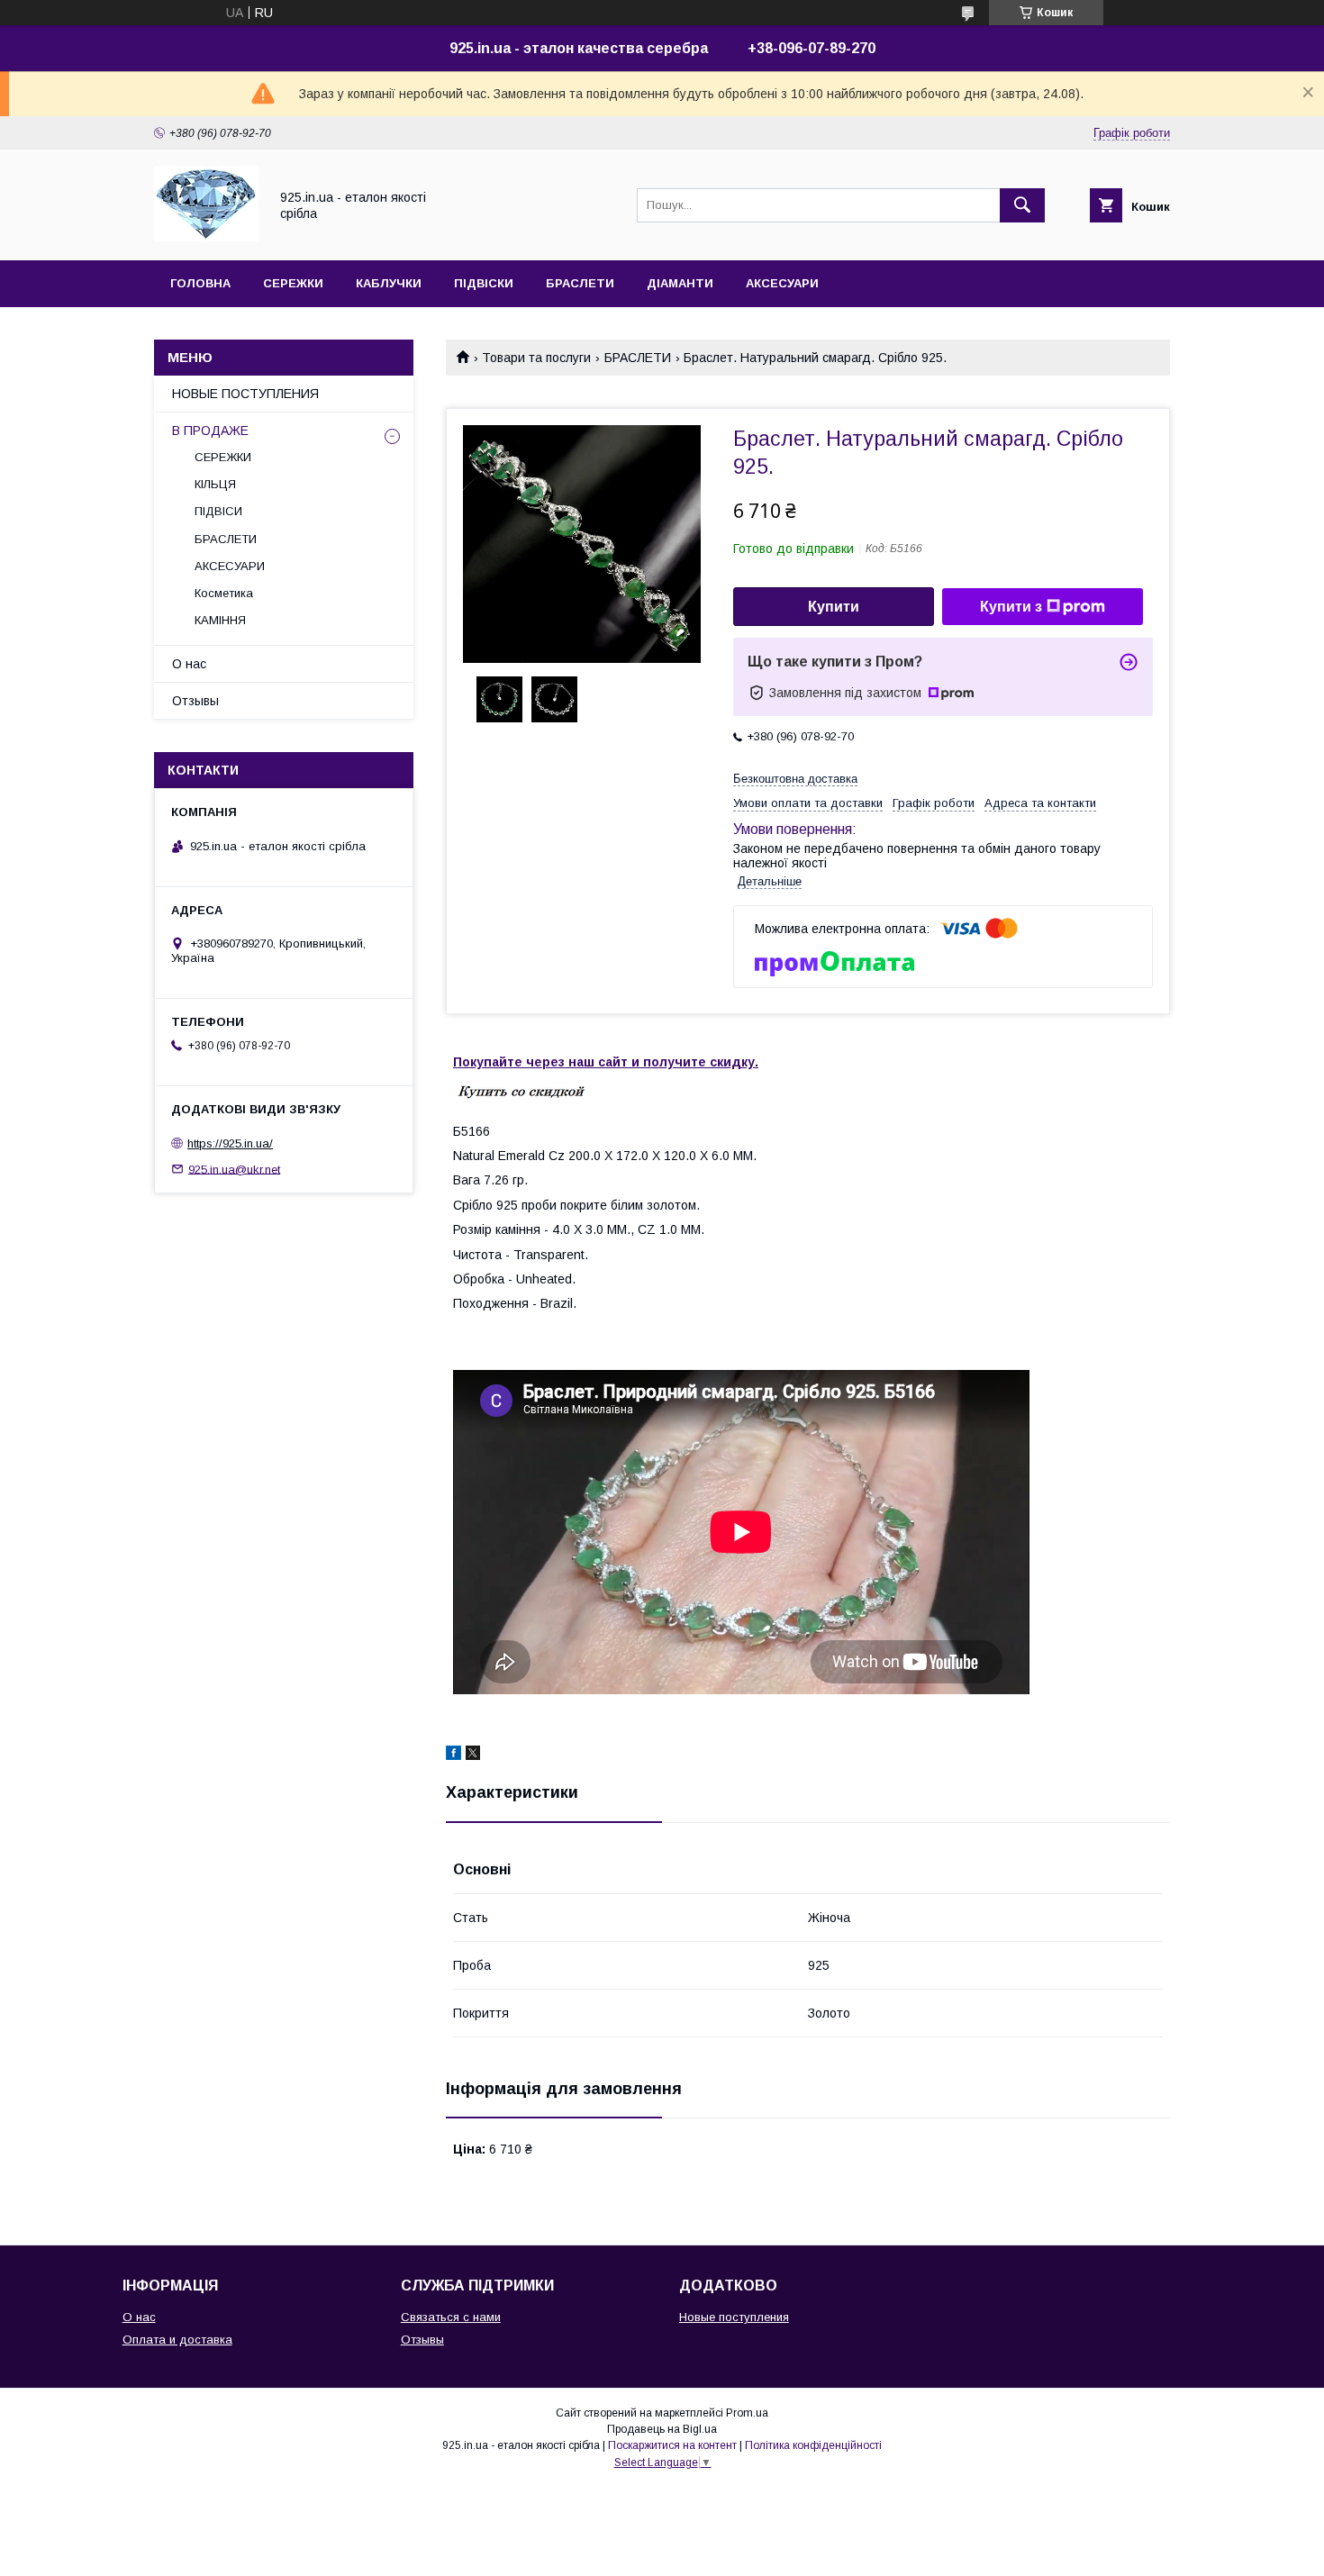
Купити (834, 607)
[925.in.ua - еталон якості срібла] (206, 237)
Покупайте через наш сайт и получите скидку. (606, 1062)
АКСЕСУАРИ (782, 283)
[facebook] (453, 1755)
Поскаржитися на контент (672, 2445)
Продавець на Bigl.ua (662, 2429)
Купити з (1011, 607)
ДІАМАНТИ (680, 283)
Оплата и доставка (177, 2340)
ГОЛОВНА (200, 283)
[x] (473, 1755)
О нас (189, 664)
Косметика (224, 593)
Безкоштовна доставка (795, 779)
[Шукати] (1022, 205)
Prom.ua (747, 2413)
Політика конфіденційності (813, 2445)
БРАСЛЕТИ (580, 283)
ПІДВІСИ (218, 511)
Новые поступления (734, 2317)
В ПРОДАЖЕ (210, 431)
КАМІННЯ (220, 620)
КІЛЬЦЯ (215, 484)
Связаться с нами (451, 2317)
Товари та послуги (536, 358)
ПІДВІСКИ (484, 283)
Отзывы (195, 701)
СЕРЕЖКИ (293, 283)
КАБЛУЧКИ (389, 283)
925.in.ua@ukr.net (234, 1169)
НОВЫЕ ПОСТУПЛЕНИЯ (245, 394)
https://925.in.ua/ (230, 1143)
